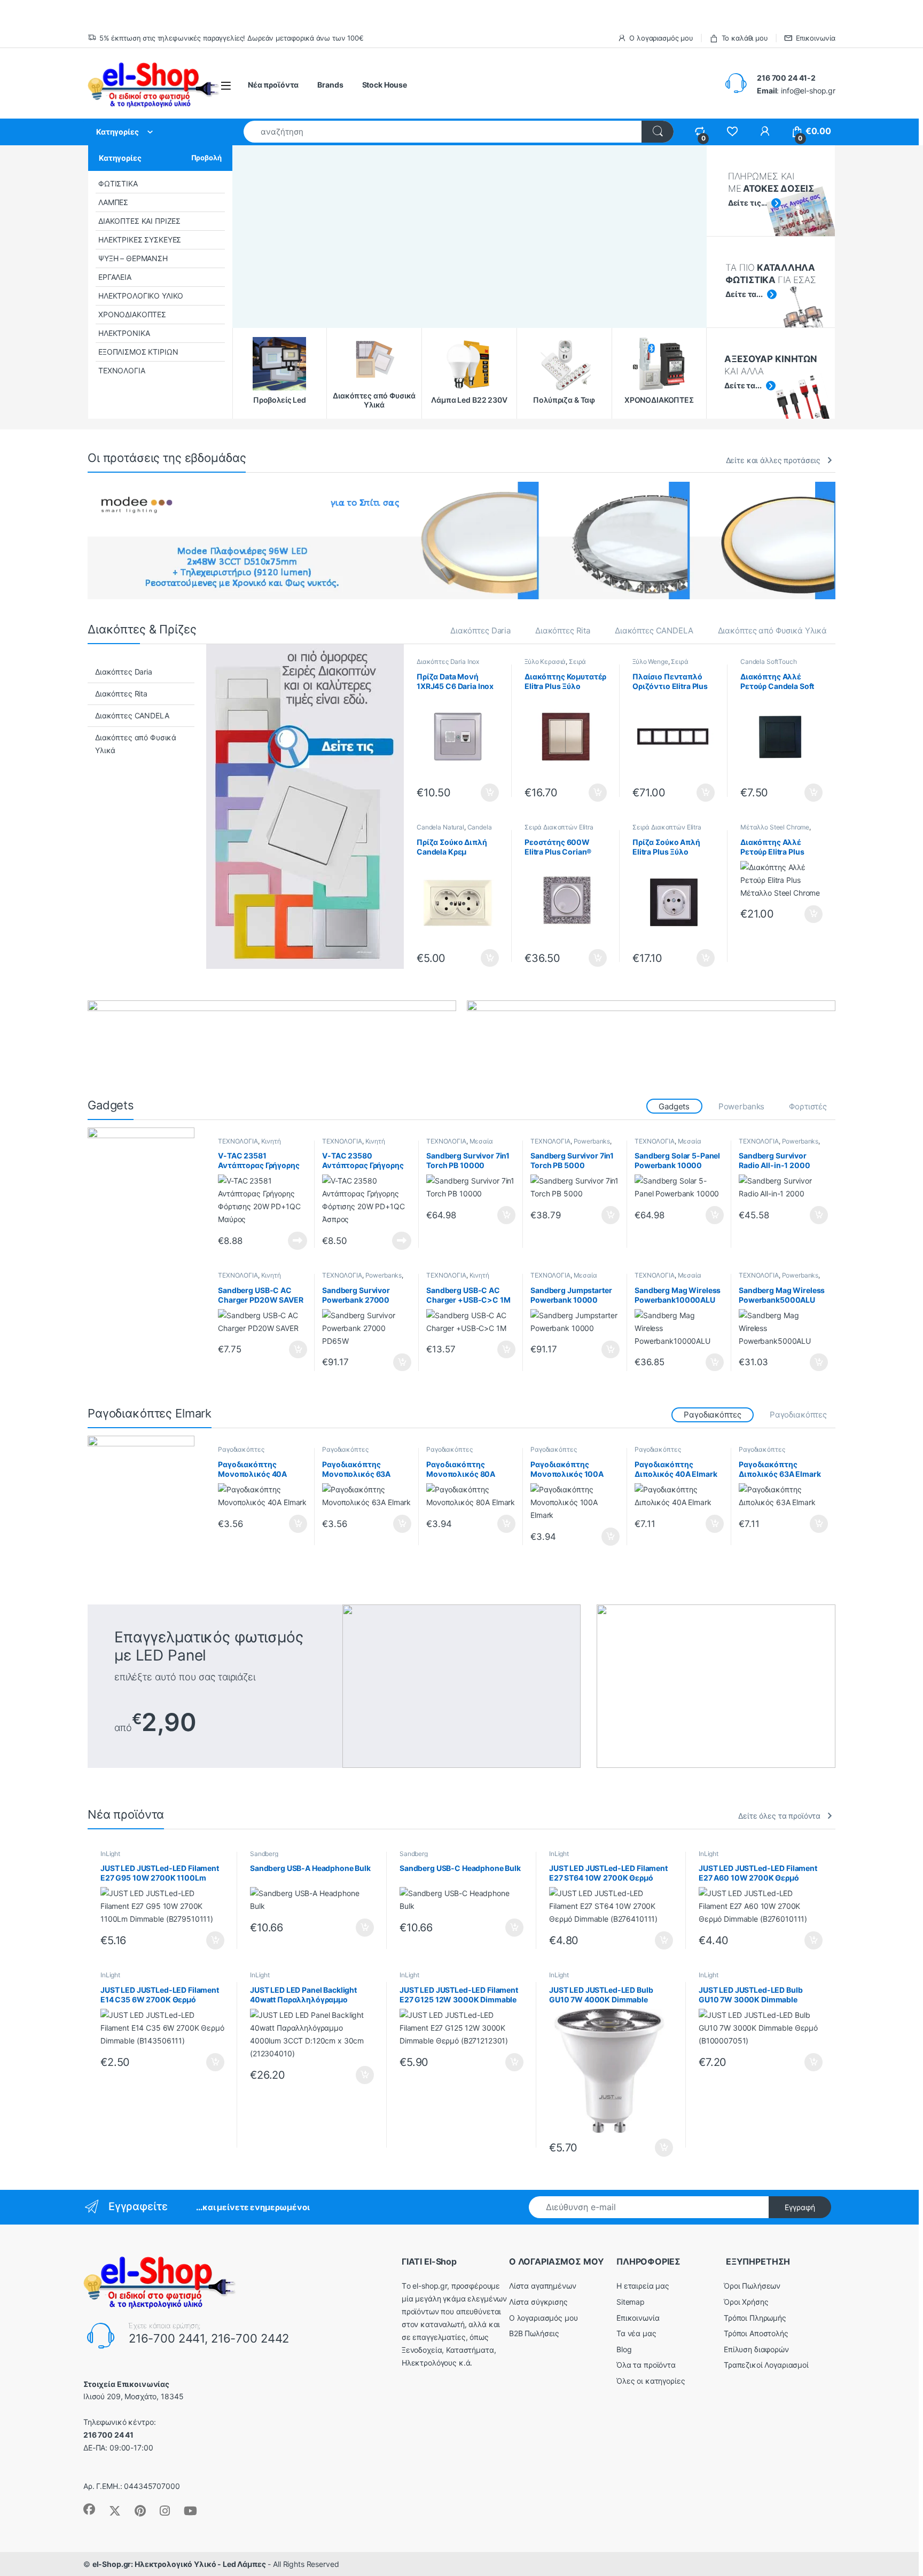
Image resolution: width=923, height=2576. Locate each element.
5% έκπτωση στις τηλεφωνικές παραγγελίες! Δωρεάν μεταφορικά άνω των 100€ (232, 38)
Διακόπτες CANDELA (654, 631)
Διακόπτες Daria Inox (448, 661)
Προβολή (206, 158)
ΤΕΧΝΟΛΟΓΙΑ (122, 370)
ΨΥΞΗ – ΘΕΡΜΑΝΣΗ (133, 258)
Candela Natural (440, 827)
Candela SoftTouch (769, 661)
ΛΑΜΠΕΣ (113, 202)
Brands (330, 85)
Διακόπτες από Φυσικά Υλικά (772, 631)
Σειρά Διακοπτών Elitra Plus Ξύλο (564, 665)
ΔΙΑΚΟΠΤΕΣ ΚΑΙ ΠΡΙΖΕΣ (139, 221)
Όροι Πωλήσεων (752, 2286)
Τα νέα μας (636, 2333)
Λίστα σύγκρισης (538, 2302)
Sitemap (631, 2302)
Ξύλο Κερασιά (545, 661)
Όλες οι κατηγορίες (651, 2381)
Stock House (385, 85)
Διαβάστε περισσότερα (284, 1241)
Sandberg (264, 1854)
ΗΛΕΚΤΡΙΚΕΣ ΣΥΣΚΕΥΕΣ (140, 240)
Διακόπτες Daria (480, 631)
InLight (110, 1854)
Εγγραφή (800, 2207)
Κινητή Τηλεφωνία (249, 1145)
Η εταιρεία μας (643, 2286)
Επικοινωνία (816, 38)
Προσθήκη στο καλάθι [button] (481, 793)
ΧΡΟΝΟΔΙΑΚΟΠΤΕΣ (132, 314)
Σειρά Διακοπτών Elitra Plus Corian (559, 831)
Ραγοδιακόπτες (798, 1415)
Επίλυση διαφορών (756, 2349)
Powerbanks (742, 1106)
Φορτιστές (808, 1106)
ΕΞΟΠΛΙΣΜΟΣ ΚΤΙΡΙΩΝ (138, 352)
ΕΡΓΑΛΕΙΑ (115, 277)
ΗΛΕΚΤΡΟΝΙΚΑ (124, 333)
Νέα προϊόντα (273, 85)
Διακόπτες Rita (563, 631)
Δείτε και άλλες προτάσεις (773, 460)
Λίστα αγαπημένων (543, 2286)
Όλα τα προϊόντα (646, 2365)
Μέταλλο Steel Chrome (775, 827)
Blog (624, 2349)
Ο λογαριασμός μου (661, 38)
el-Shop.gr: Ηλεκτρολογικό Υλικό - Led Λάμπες (179, 2564)
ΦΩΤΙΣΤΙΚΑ (118, 183)
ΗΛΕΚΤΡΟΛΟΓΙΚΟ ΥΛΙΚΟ (141, 296)
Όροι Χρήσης (746, 2302)
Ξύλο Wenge (650, 661)
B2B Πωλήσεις (534, 2333)
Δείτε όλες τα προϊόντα (779, 1816)
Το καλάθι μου (745, 38)
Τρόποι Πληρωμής (755, 2318)
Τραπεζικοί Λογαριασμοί (766, 2365)
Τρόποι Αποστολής (756, 2333)
